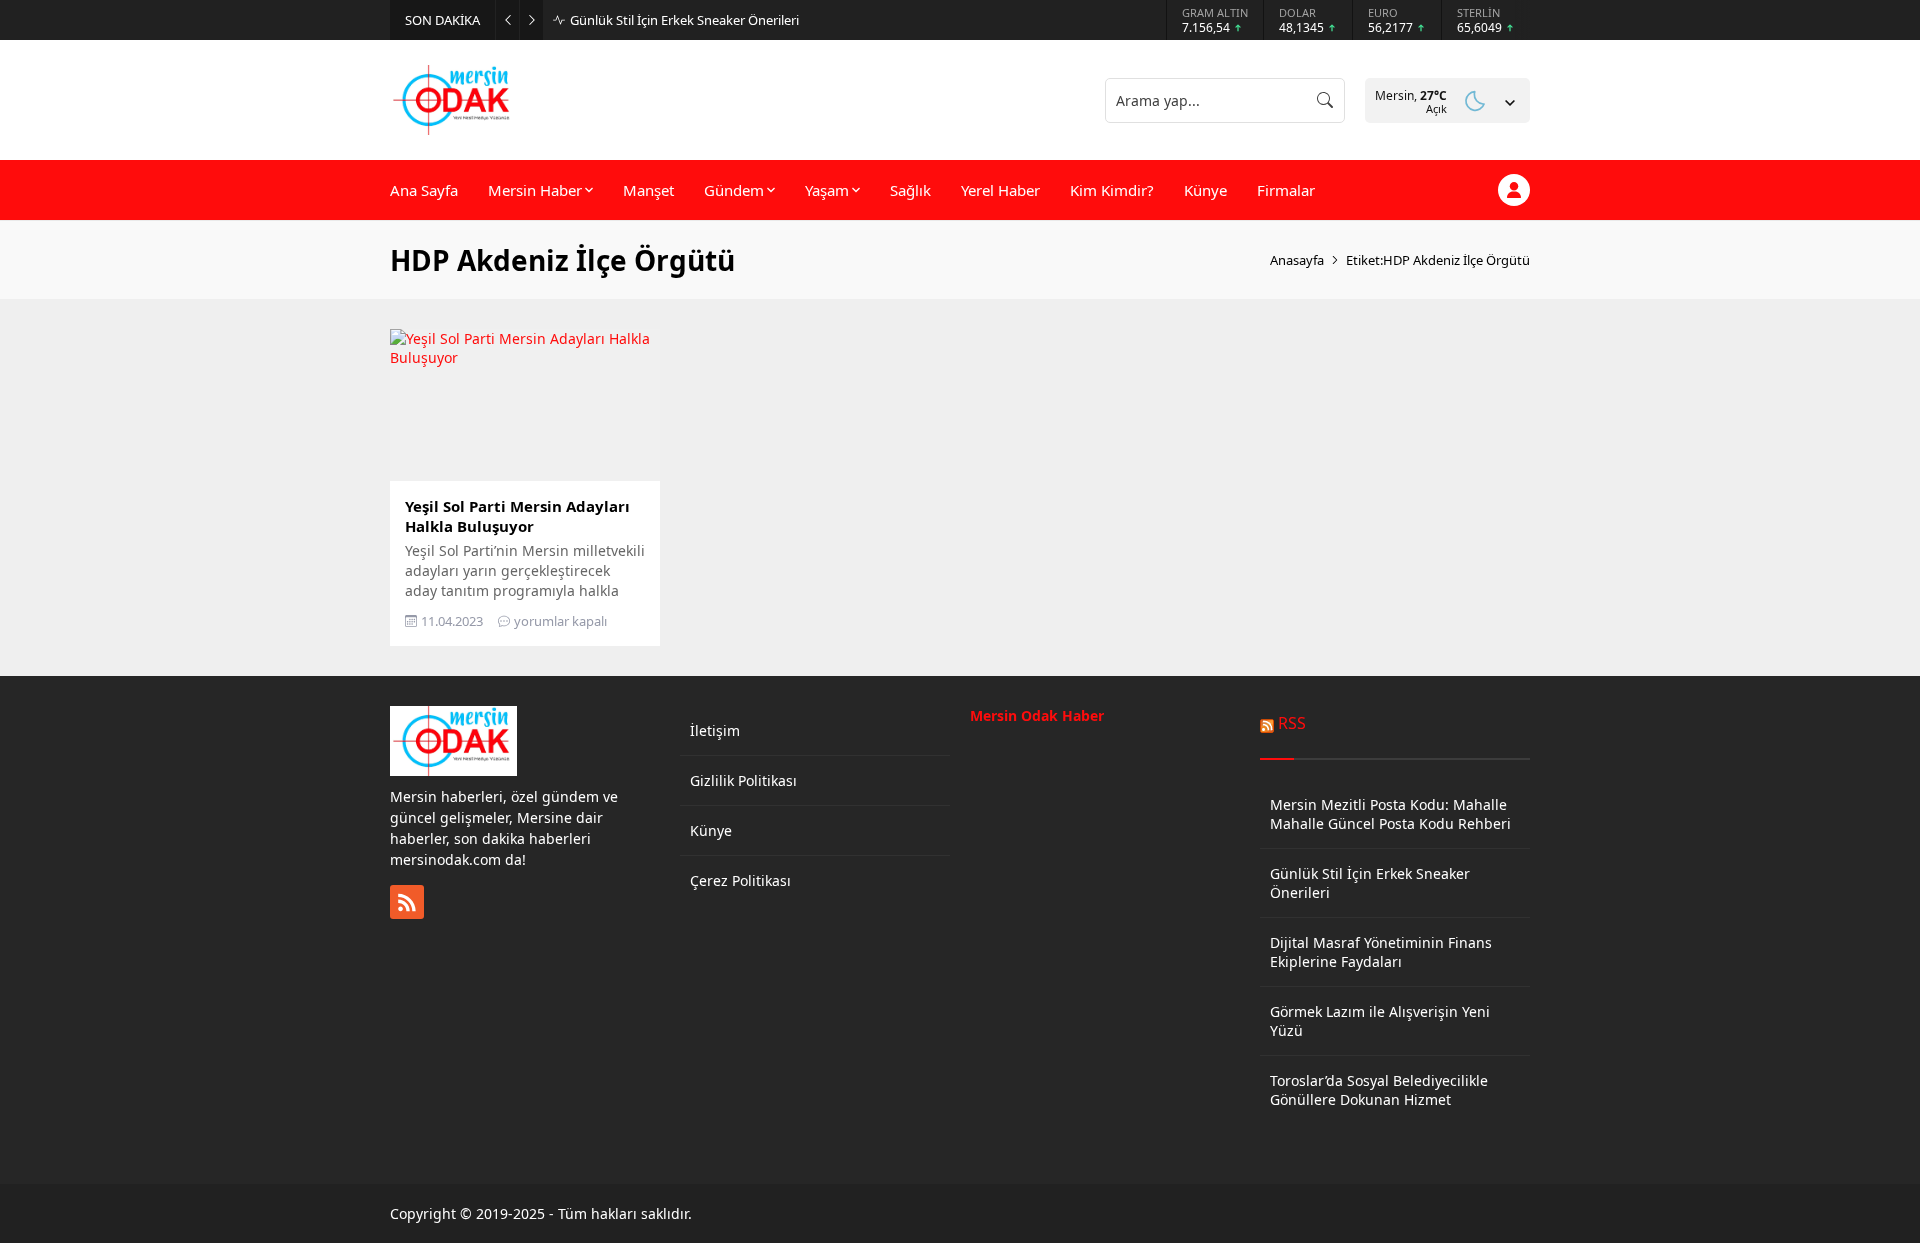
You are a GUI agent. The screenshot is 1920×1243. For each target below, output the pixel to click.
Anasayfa (1297, 260)
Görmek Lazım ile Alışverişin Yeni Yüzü (1380, 1021)
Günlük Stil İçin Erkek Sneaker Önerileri (684, 20)
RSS (1292, 723)
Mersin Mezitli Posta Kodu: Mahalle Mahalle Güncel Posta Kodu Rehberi (1390, 814)
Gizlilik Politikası (743, 780)
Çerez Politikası (740, 880)
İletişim (715, 730)
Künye (711, 830)
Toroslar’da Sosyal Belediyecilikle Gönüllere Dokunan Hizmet (1379, 1090)
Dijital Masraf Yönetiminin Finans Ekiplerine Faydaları (1381, 952)
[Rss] (407, 902)
